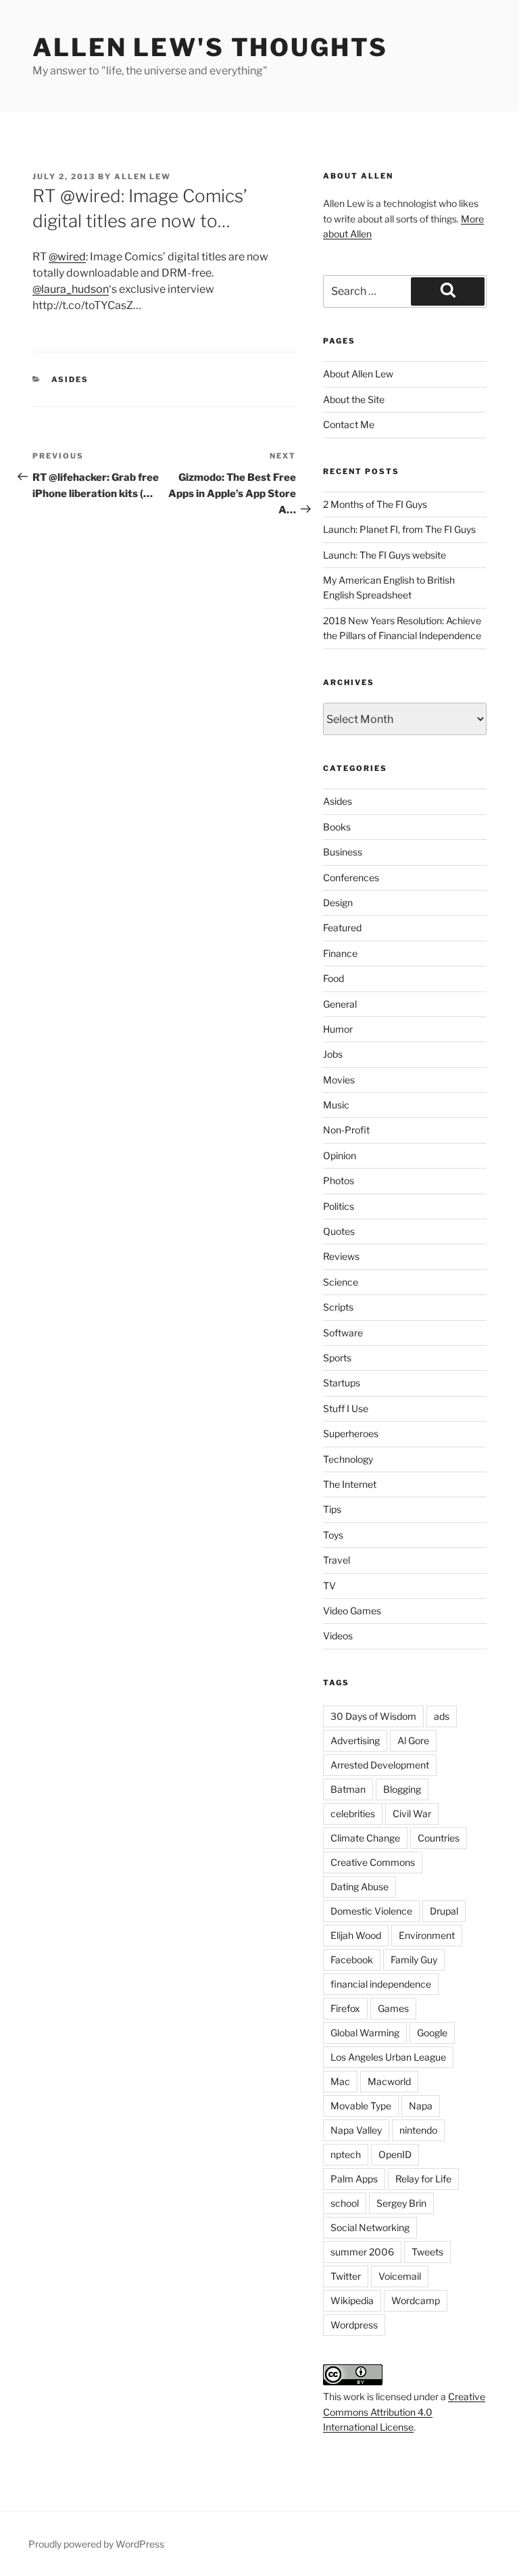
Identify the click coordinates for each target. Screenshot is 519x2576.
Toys (333, 1535)
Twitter (346, 2276)
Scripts (338, 1307)
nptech (346, 2154)
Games (393, 2008)
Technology (348, 1459)
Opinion (340, 1155)
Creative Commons (373, 1862)
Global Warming (365, 2033)
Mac (340, 2081)
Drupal (444, 1911)
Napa (421, 2106)
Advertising (355, 1740)
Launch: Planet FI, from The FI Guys (399, 529)
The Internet (350, 1484)
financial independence (381, 1984)
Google (432, 2033)
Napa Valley (356, 2130)
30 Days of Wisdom (373, 1716)
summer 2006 (362, 2252)
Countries (439, 1838)
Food (333, 978)
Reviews (341, 1256)
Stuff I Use (346, 1408)
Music (336, 1105)
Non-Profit (346, 1130)
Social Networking (370, 2227)
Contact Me (349, 424)
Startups (342, 1383)
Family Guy (414, 1960)
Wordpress (354, 2325)
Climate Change (365, 1838)
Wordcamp (416, 2300)
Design (338, 903)
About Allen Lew (358, 374)
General (340, 1004)
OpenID (395, 2154)
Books (337, 827)
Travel (337, 1560)
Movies (339, 1080)
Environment (427, 1935)
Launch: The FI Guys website (385, 555)
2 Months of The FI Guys (375, 504)
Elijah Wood (356, 1935)
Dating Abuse (360, 1887)
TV (329, 1586)
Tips (332, 1509)
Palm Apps (354, 2179)
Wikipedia (352, 2300)
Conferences (351, 877)
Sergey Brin (401, 2203)
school (345, 2203)
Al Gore (413, 1740)
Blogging (402, 1789)
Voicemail (400, 2276)
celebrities (353, 1813)
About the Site (354, 399)
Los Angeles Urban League (388, 2057)
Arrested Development (380, 1765)
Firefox (345, 2008)
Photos (339, 1180)
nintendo (418, 2130)
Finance (340, 953)
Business (343, 852)
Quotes (339, 1231)
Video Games (352, 1611)
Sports (337, 1358)
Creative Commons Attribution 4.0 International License (404, 2412)
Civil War (412, 1813)
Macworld (389, 2081)
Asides (70, 379)
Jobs (333, 1054)
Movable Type (361, 2106)
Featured (342, 928)
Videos (338, 1636)
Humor (338, 1029)
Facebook (352, 1960)
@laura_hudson (71, 289)
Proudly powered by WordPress (96, 2544)
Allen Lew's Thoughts (210, 47)
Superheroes (351, 1433)
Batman (348, 1789)
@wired (67, 257)
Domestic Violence (371, 1911)
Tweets (427, 2252)
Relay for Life (423, 2179)
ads (442, 1716)
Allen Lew (143, 177)
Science (341, 1282)
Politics (339, 1206)
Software (343, 1333)
